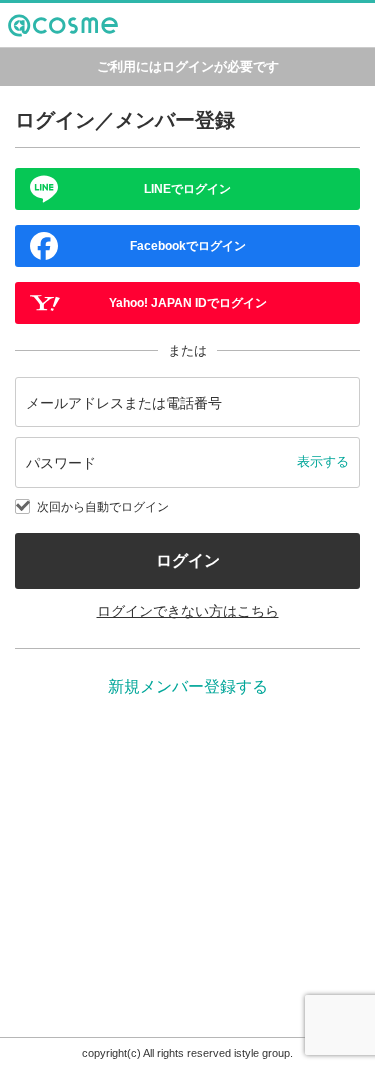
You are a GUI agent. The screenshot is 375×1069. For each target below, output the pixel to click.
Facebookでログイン (188, 246)
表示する (323, 461)
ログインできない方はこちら (188, 611)
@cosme (34, 46)
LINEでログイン (187, 189)
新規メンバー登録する (188, 687)
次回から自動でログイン (103, 507)
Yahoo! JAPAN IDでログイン (188, 303)
